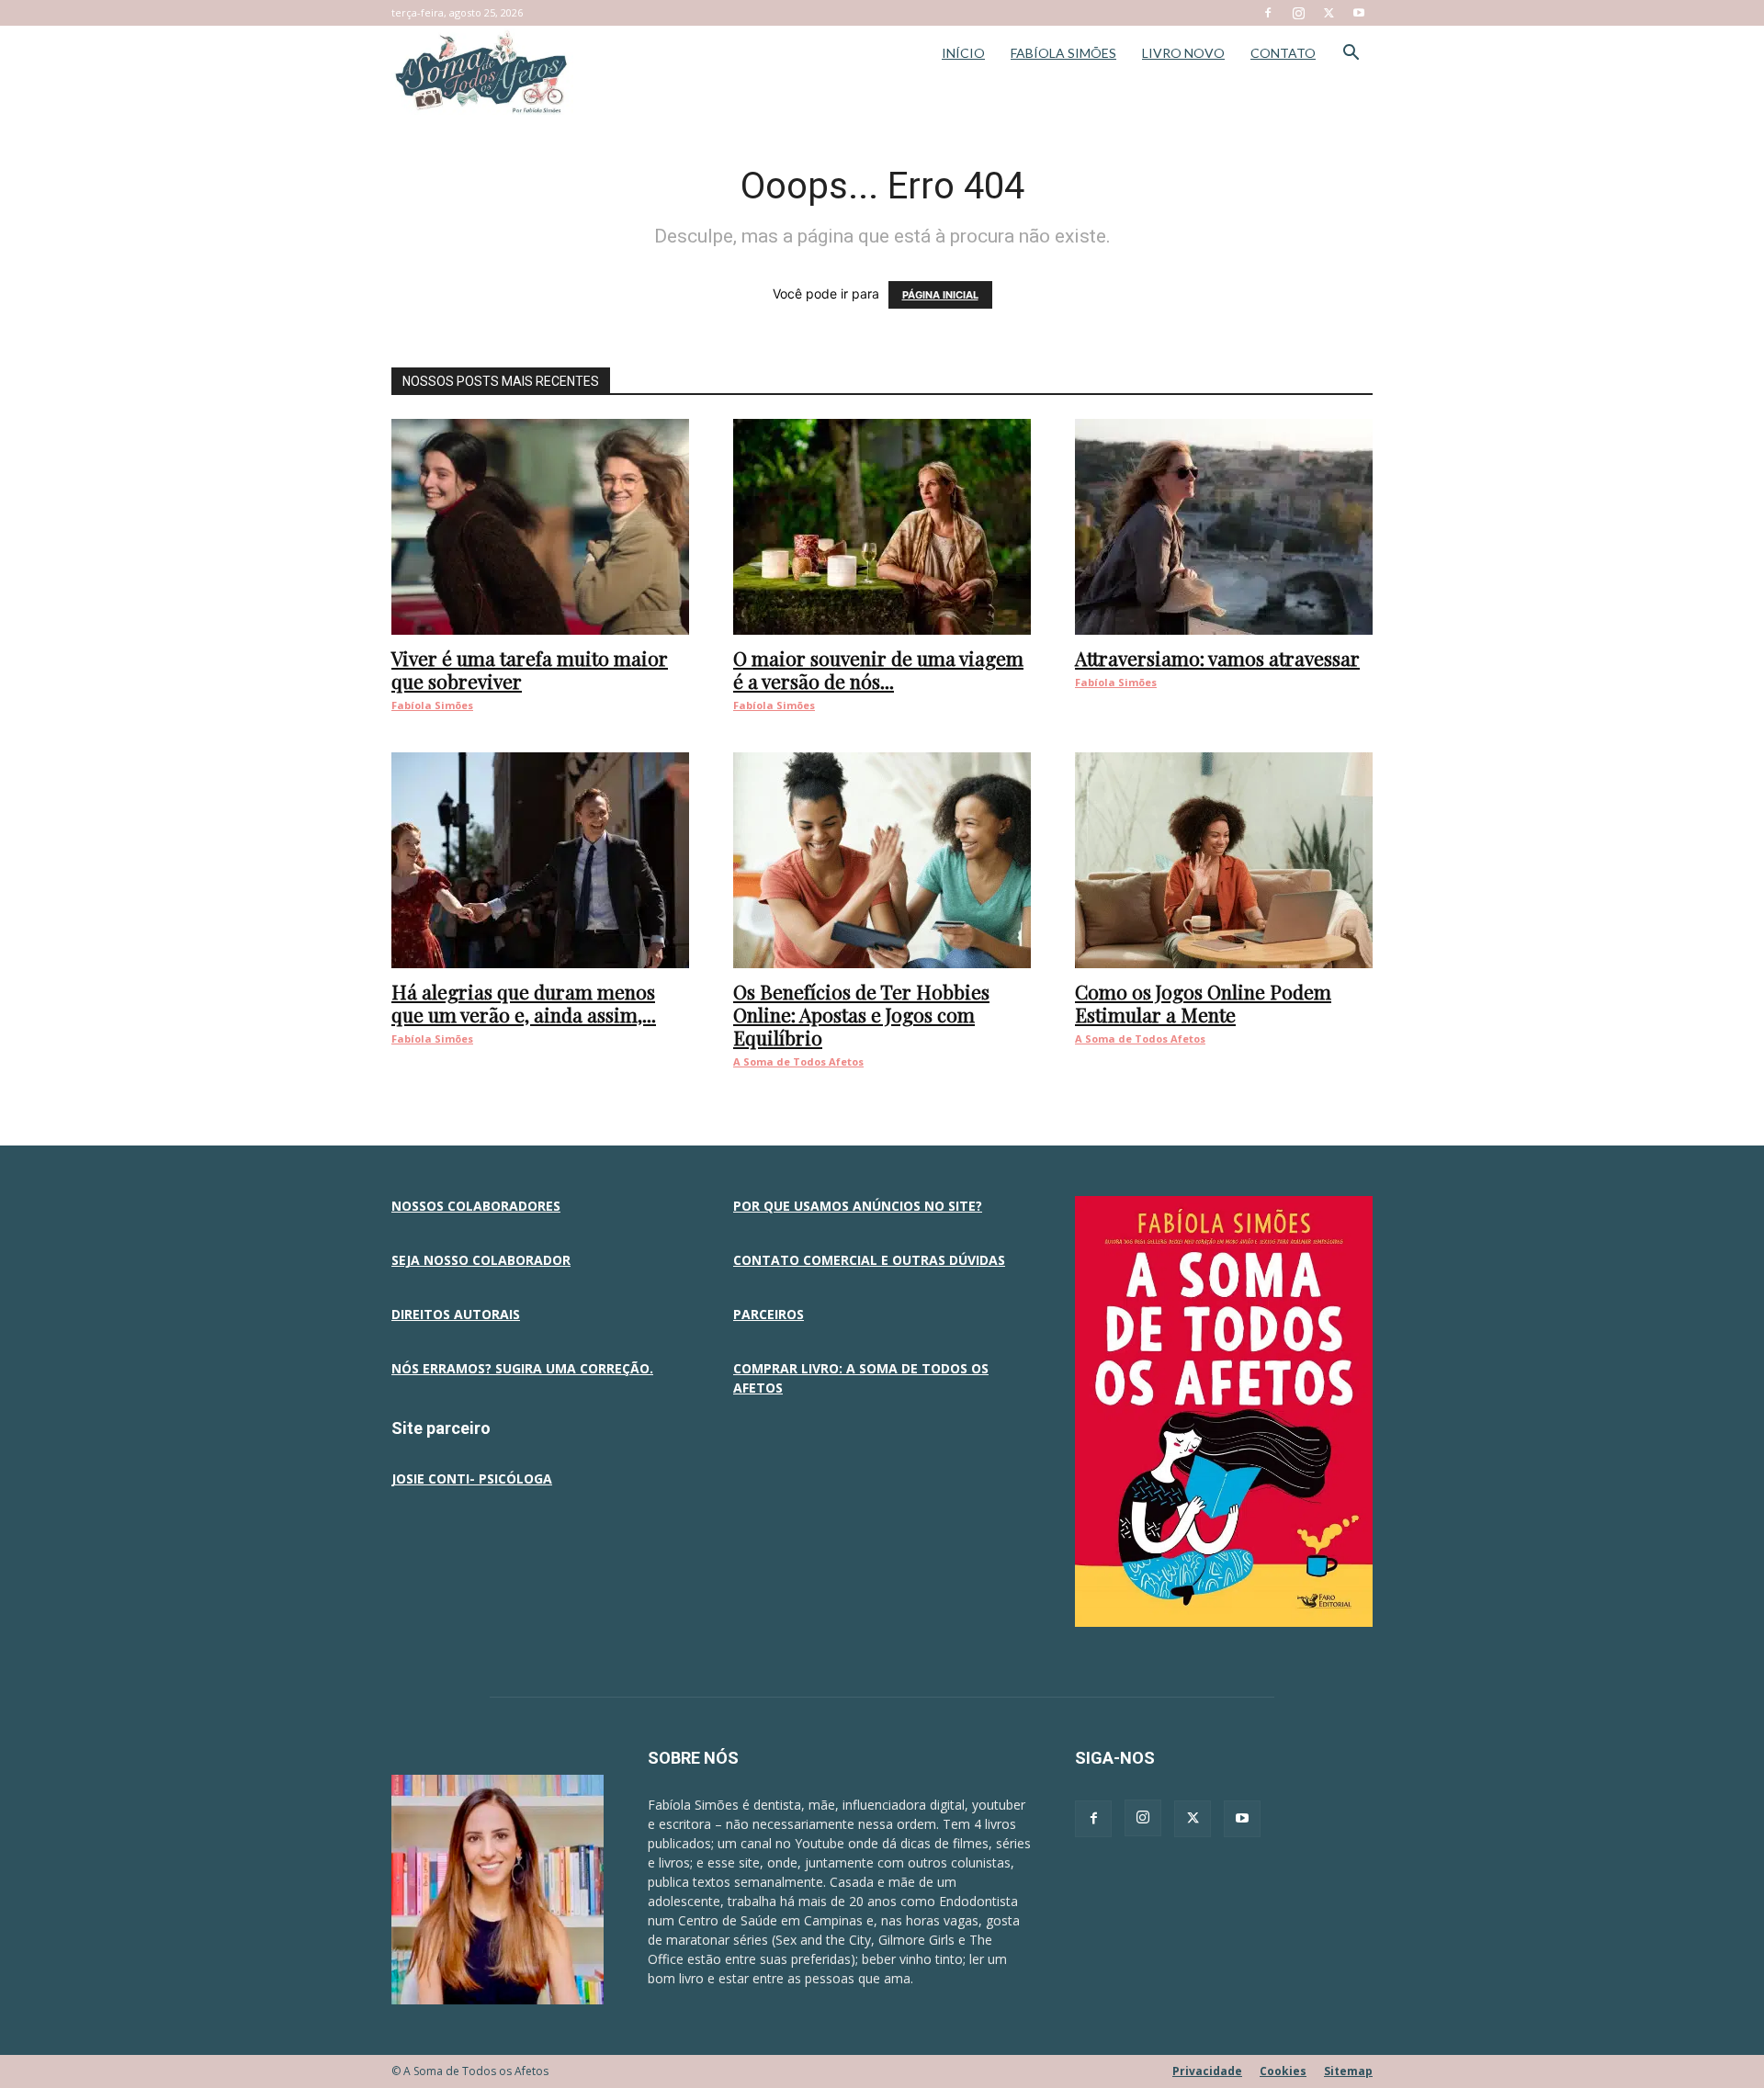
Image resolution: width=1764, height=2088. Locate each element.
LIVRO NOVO (1183, 53)
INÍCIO (963, 53)
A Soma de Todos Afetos (798, 1061)
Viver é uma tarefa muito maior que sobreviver (530, 669)
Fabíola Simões (432, 705)
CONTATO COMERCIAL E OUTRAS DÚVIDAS (869, 1260)
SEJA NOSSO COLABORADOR (481, 1260)
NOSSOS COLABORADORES (476, 1206)
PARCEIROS (769, 1314)
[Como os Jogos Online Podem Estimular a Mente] (1224, 860)
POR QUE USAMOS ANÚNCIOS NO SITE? (858, 1206)
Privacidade (1207, 2071)
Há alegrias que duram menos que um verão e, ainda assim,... (524, 1003)
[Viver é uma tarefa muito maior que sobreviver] (540, 527)
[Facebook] (1268, 13)
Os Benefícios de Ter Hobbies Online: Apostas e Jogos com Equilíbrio (861, 1014)
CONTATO (1283, 53)
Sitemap (1348, 2071)
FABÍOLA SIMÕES (1063, 53)
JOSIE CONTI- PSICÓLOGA (472, 1479)
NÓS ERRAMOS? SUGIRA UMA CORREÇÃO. (522, 1368)
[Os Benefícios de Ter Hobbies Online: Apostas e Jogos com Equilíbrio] (882, 860)
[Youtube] (1359, 13)
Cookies (1283, 2071)
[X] (1329, 13)
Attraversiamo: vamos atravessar (1217, 658)
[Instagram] (1298, 13)
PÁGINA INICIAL (940, 295)
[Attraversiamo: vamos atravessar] (1224, 527)
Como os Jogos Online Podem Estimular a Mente (1203, 1003)
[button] (1351, 55)
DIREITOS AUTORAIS (456, 1314)
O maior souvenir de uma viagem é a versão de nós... (878, 669)
